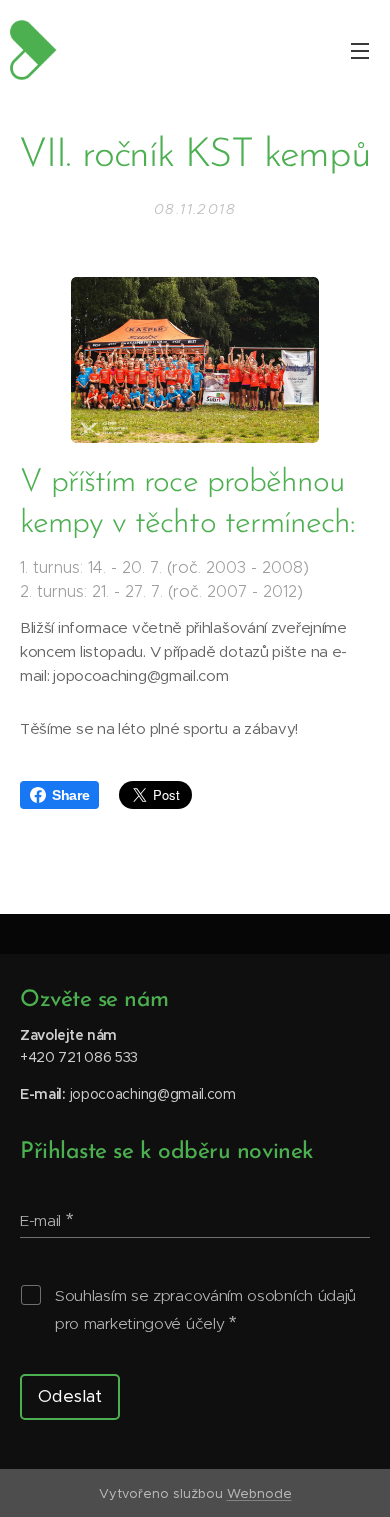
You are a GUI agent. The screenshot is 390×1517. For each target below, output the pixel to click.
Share (70, 795)
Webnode (259, 1493)
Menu (360, 50)
